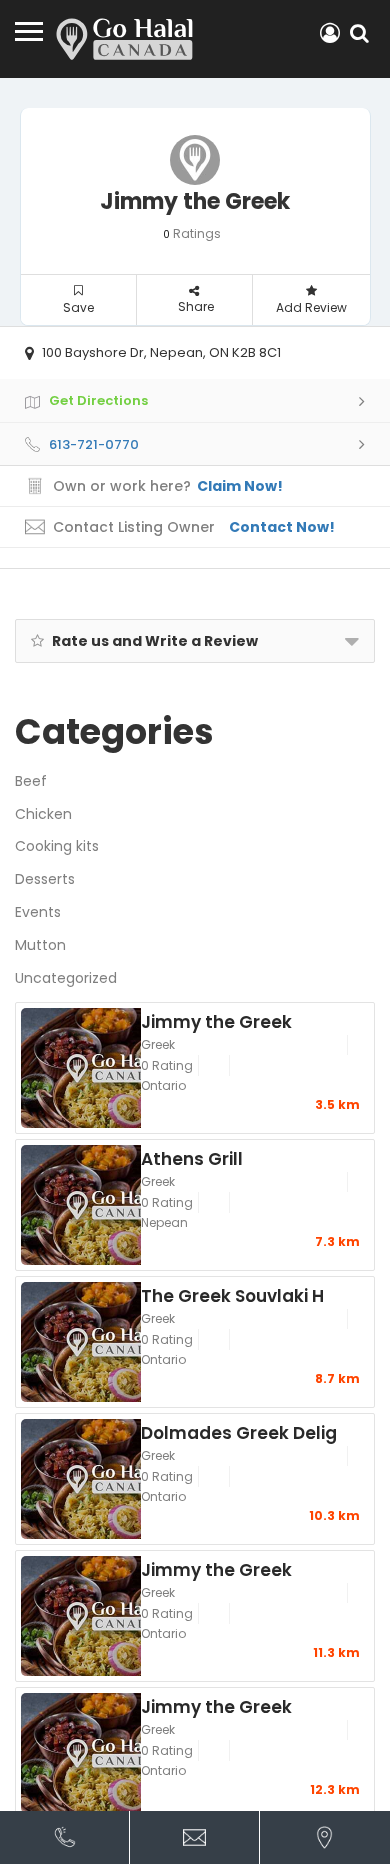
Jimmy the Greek (216, 1021)
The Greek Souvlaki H (232, 1295)
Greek (158, 1044)
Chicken (43, 814)
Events (38, 912)
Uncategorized (66, 978)
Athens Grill (192, 1158)
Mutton (40, 945)
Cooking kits (57, 846)
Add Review (311, 307)
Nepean (164, 1222)
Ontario (163, 1085)
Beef (31, 781)
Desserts (45, 879)
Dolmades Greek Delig (239, 1432)
